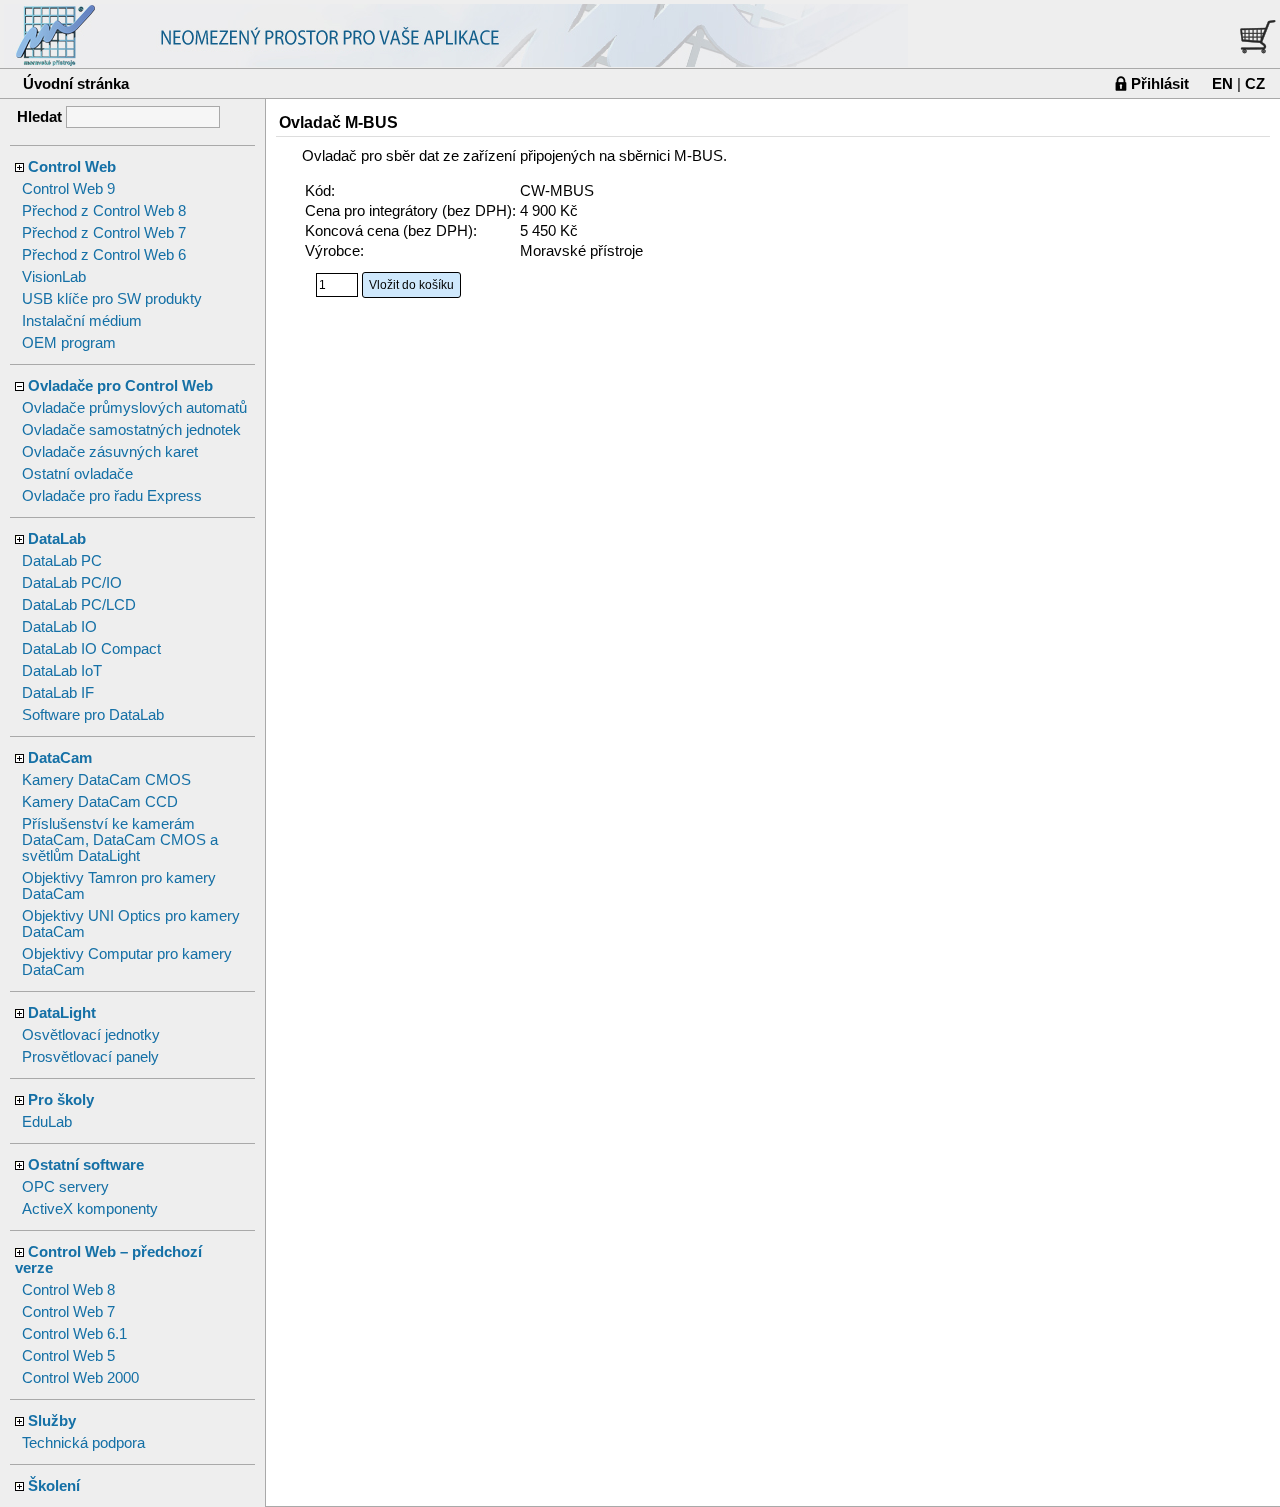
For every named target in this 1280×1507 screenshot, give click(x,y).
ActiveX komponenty (90, 1209)
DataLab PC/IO (72, 583)
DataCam (60, 758)
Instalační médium (82, 321)
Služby (52, 1421)
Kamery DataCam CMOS (106, 780)
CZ (1255, 83)
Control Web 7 (68, 1312)
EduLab (47, 1122)
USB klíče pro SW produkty (112, 299)
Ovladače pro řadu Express (112, 496)
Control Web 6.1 (74, 1334)
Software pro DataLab (93, 715)
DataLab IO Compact (91, 649)
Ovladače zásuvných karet (110, 452)
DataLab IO (59, 627)
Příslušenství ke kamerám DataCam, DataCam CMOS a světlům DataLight (120, 840)
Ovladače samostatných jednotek (131, 430)
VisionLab (54, 277)
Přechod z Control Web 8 (104, 211)
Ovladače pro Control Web (120, 386)
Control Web (72, 167)
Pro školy (61, 1100)
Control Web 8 (68, 1290)
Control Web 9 (68, 189)
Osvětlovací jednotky (91, 1035)
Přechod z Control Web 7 (104, 233)
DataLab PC (62, 561)
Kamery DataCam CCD (100, 802)
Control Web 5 (68, 1356)
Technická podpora (83, 1443)
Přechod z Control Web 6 (104, 255)
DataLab (57, 539)
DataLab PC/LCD (79, 605)
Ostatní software (86, 1165)
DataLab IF (58, 693)
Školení (54, 1486)
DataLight (62, 1013)
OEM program (69, 343)
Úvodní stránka (76, 83)
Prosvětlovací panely (90, 1057)
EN (1222, 83)
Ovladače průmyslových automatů (134, 408)
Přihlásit (1160, 83)
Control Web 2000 (80, 1378)
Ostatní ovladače (77, 474)
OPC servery (65, 1187)
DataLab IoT (62, 671)
